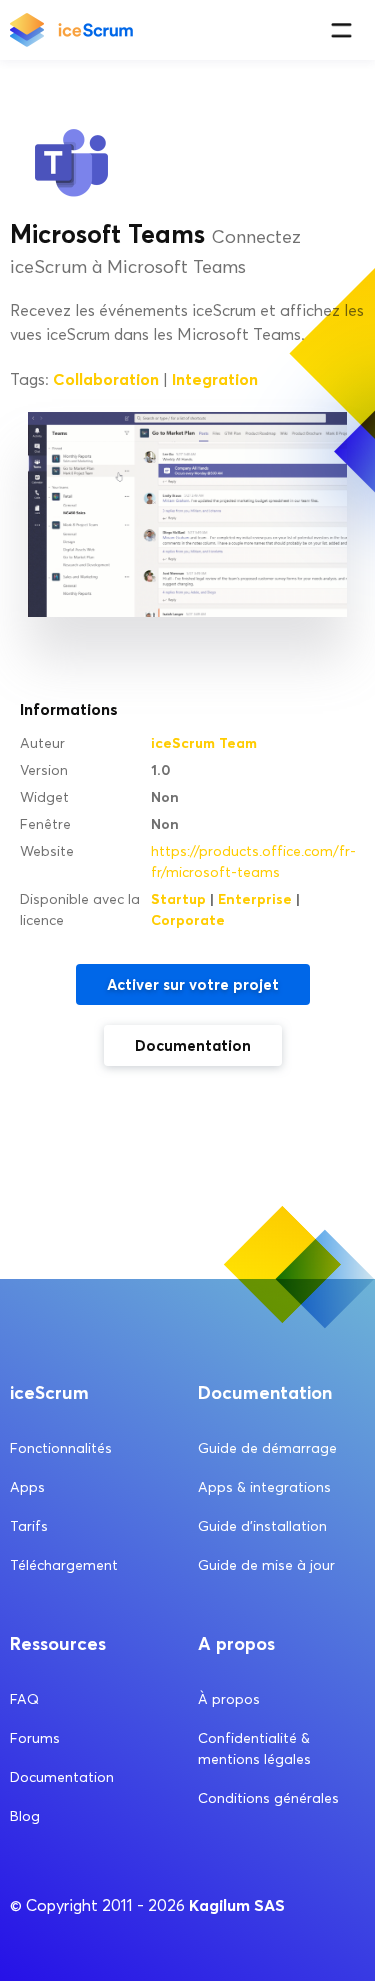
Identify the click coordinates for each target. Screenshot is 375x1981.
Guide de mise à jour (266, 1565)
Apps (27, 1487)
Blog (25, 1816)
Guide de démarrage (267, 1448)
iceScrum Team (204, 743)
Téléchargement (64, 1565)
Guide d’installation (262, 1526)
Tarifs (29, 1526)
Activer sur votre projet (193, 984)
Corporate (188, 920)
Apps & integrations (264, 1487)
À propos (229, 1699)
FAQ (24, 1699)
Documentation (193, 1045)
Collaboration (106, 379)
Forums (35, 1738)
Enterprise (255, 899)
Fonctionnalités (61, 1448)
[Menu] (341, 30)
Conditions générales (268, 1798)
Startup (178, 899)
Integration (215, 379)
